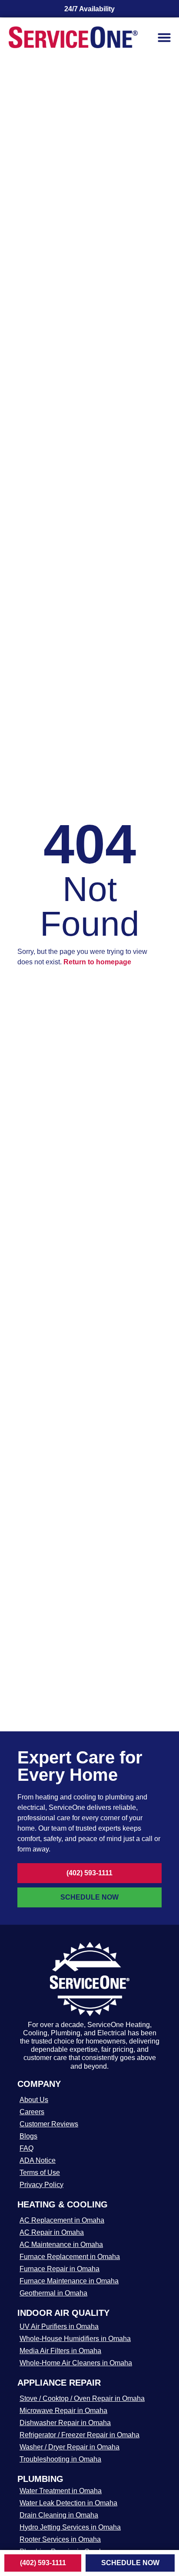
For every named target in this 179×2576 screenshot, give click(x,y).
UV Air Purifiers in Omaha (59, 2326)
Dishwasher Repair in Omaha (65, 2423)
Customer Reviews (49, 2124)
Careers (32, 2112)
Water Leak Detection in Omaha (68, 2503)
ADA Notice (38, 2160)
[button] (164, 37)
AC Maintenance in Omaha (61, 2245)
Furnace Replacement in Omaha (70, 2257)
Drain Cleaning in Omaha (59, 2515)
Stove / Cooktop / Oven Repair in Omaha (82, 2398)
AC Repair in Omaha (52, 2232)
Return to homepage (97, 962)
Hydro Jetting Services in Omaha (70, 2527)
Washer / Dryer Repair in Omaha (70, 2447)
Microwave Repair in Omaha (63, 2411)
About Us (34, 2100)
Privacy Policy (41, 2185)
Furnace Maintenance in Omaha (69, 2281)
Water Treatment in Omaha (61, 2491)
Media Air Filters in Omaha (60, 2351)
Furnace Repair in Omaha (60, 2269)
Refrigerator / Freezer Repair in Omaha (80, 2435)
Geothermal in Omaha (53, 2293)
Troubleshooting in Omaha (60, 2459)
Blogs (28, 2136)
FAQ (27, 2148)
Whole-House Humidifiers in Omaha (75, 2339)
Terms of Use (40, 2173)
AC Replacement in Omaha (62, 2220)
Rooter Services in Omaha (60, 2539)
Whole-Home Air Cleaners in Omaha (76, 2363)
